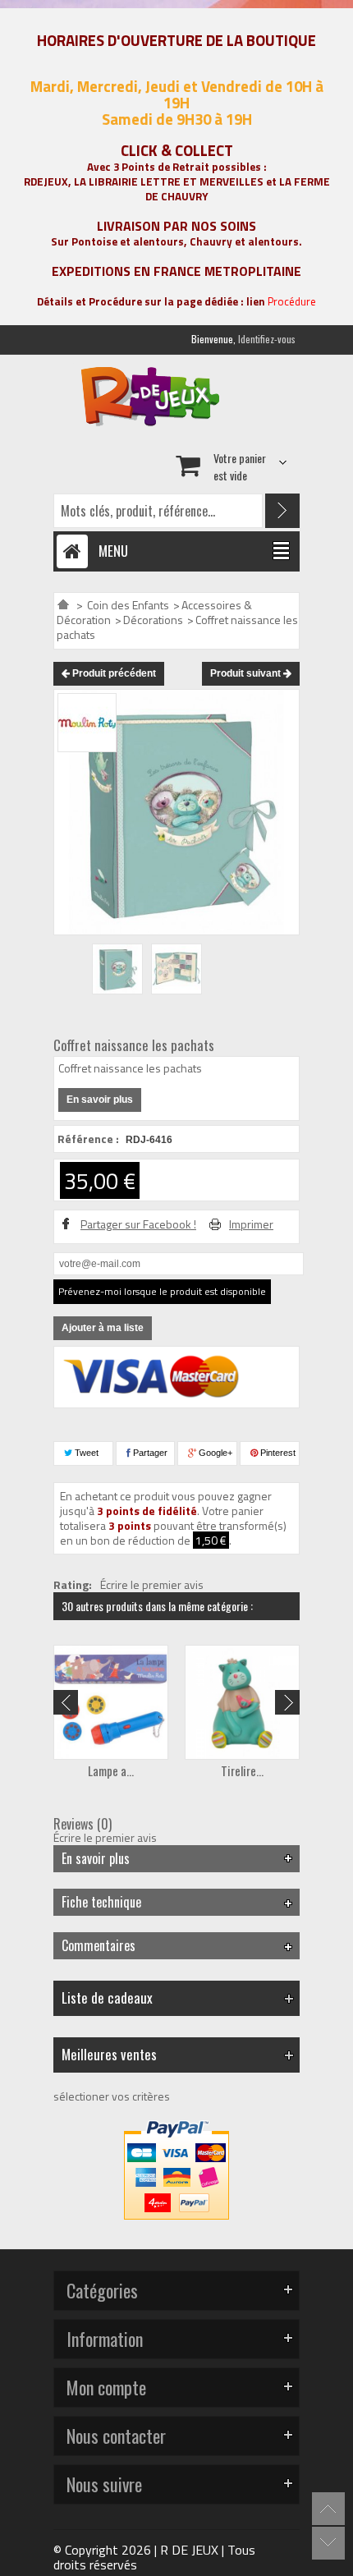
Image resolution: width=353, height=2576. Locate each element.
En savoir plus (100, 1100)
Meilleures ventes (109, 2054)
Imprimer (251, 1224)
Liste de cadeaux (107, 1997)
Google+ (214, 1453)
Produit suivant (247, 673)
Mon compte (106, 2387)
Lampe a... (111, 1770)
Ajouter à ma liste (103, 1328)
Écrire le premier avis (152, 1585)
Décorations (153, 620)
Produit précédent (113, 673)
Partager (149, 1453)
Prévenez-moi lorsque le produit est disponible (162, 1291)
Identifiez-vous (267, 339)
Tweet (85, 1453)
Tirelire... (242, 1770)
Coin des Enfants (128, 605)
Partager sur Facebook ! (138, 1224)
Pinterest (277, 1453)
